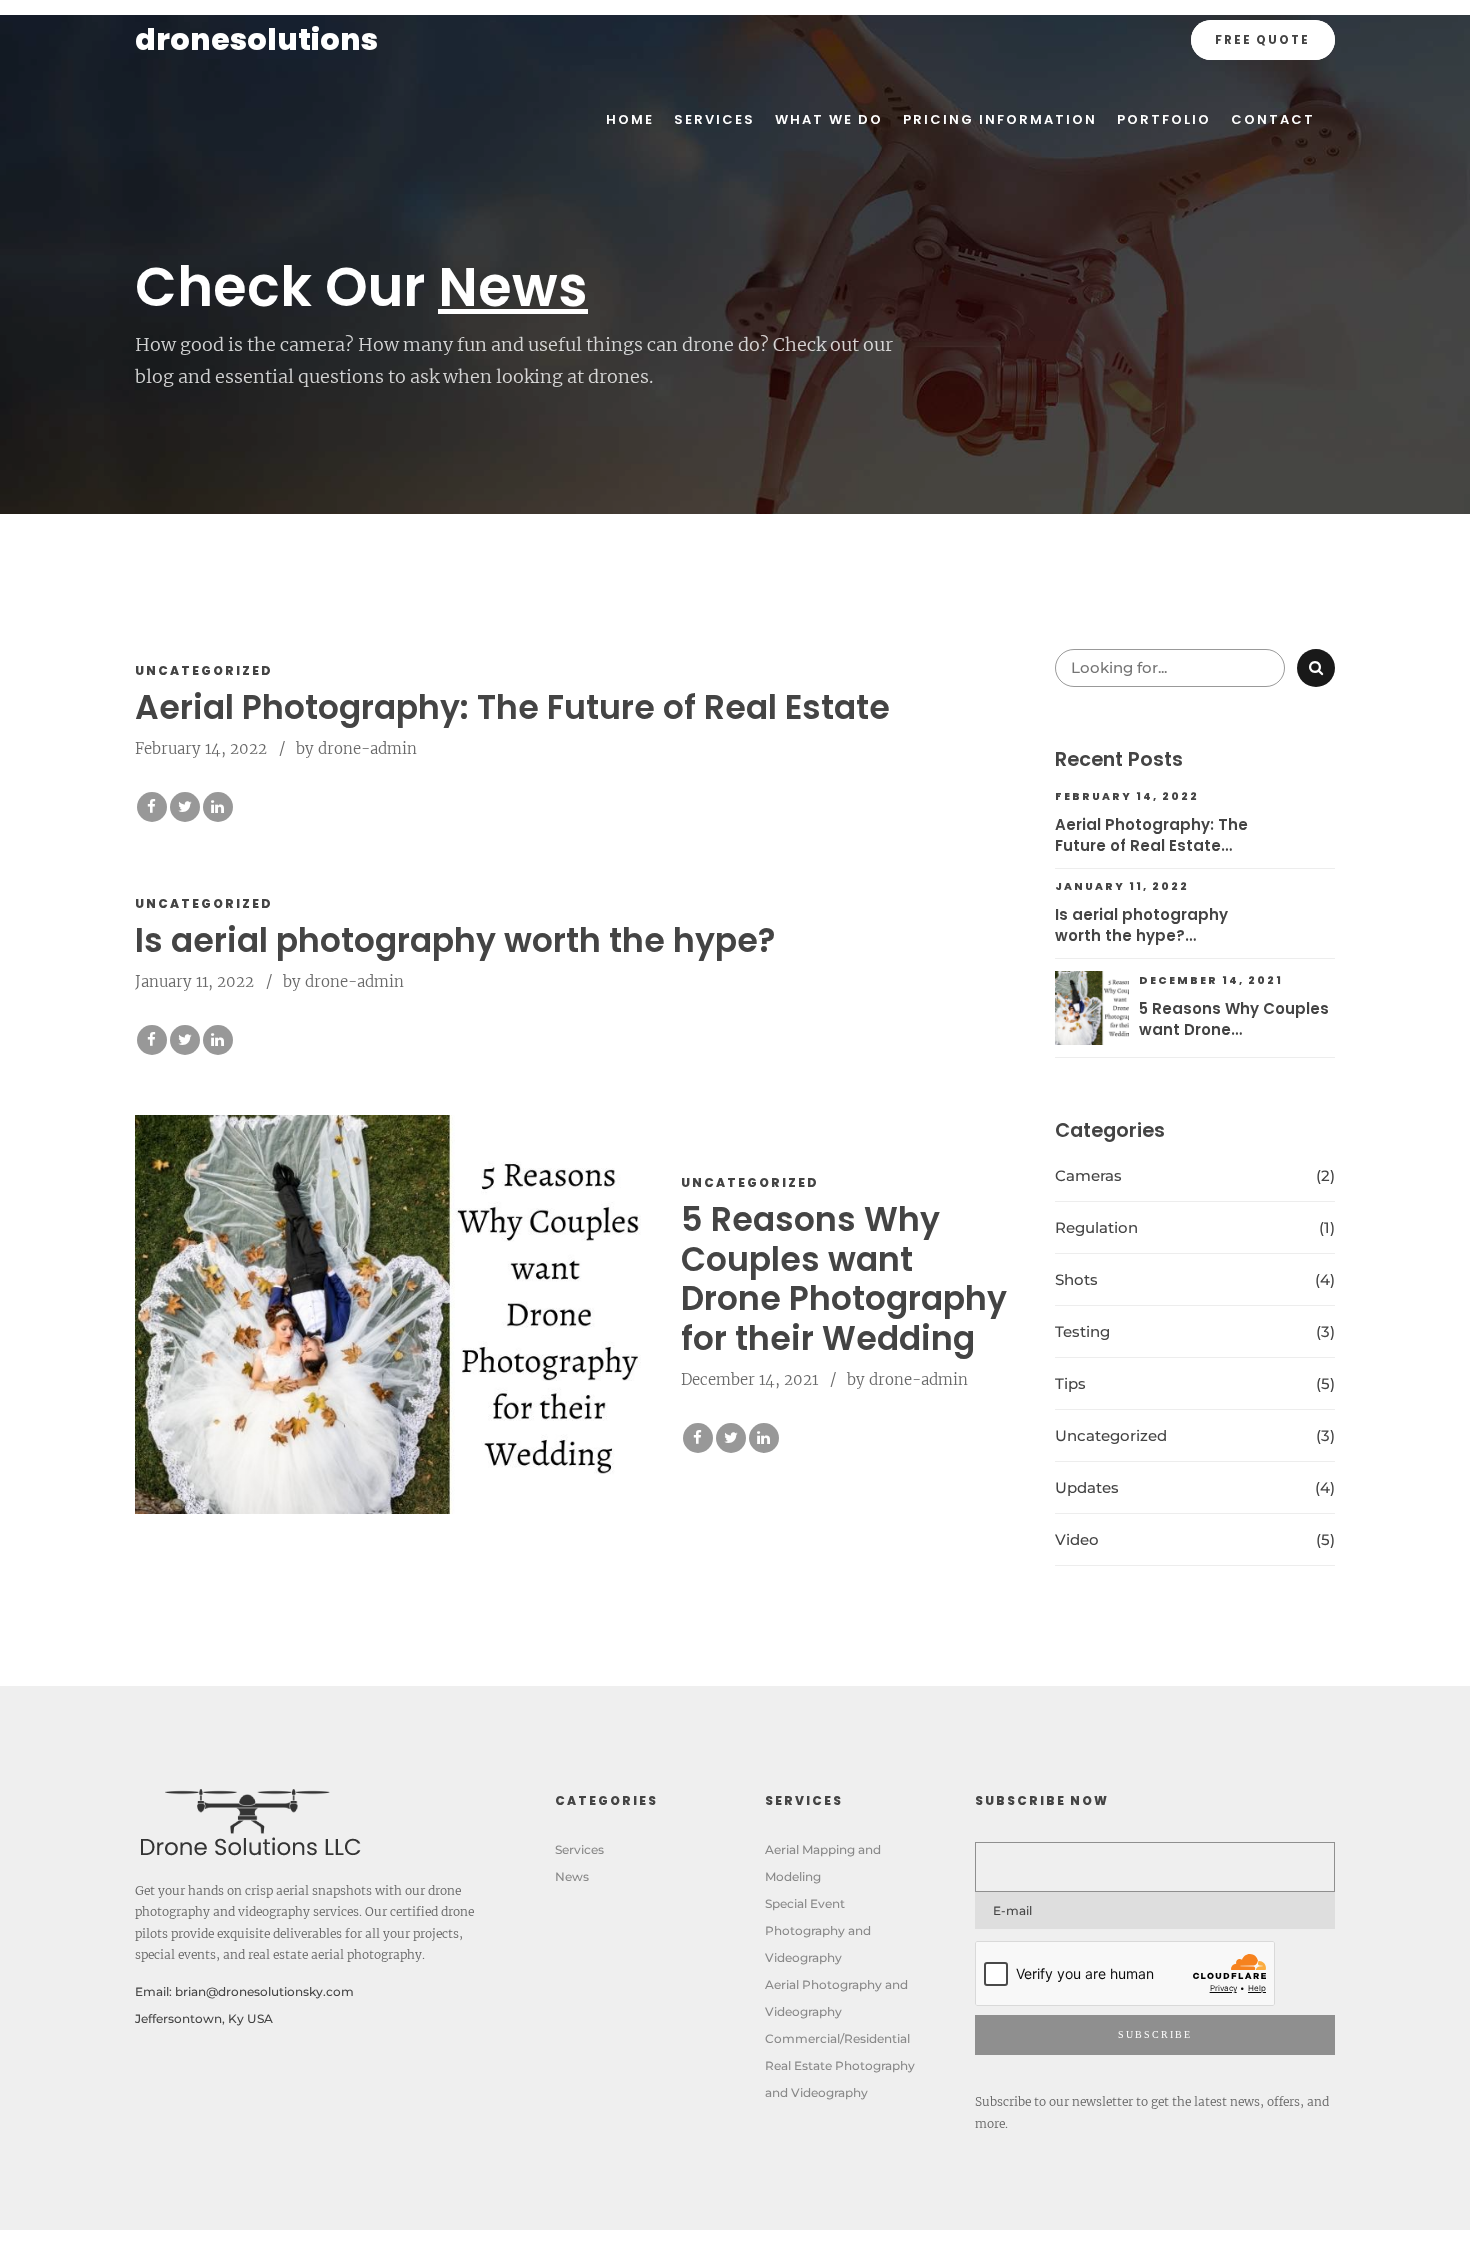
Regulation (1096, 1227)
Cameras (1088, 1175)
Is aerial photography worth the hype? (455, 940)
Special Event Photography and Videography (818, 1930)
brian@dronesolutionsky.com (264, 1991)
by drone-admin (356, 748)
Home (630, 119)
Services (714, 119)
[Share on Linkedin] (218, 807)
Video (1077, 1539)
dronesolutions (256, 39)
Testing (1082, 1331)
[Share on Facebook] (152, 807)
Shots (1076, 1279)
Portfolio (1164, 119)
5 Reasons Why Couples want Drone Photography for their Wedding (844, 1279)
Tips (1070, 1383)
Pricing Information (1000, 119)
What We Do (829, 119)
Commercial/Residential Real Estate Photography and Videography (840, 2065)
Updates (1087, 1487)
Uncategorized (204, 670)
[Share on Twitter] (185, 807)
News (572, 1876)
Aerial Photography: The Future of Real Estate (512, 707)
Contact (1273, 119)
